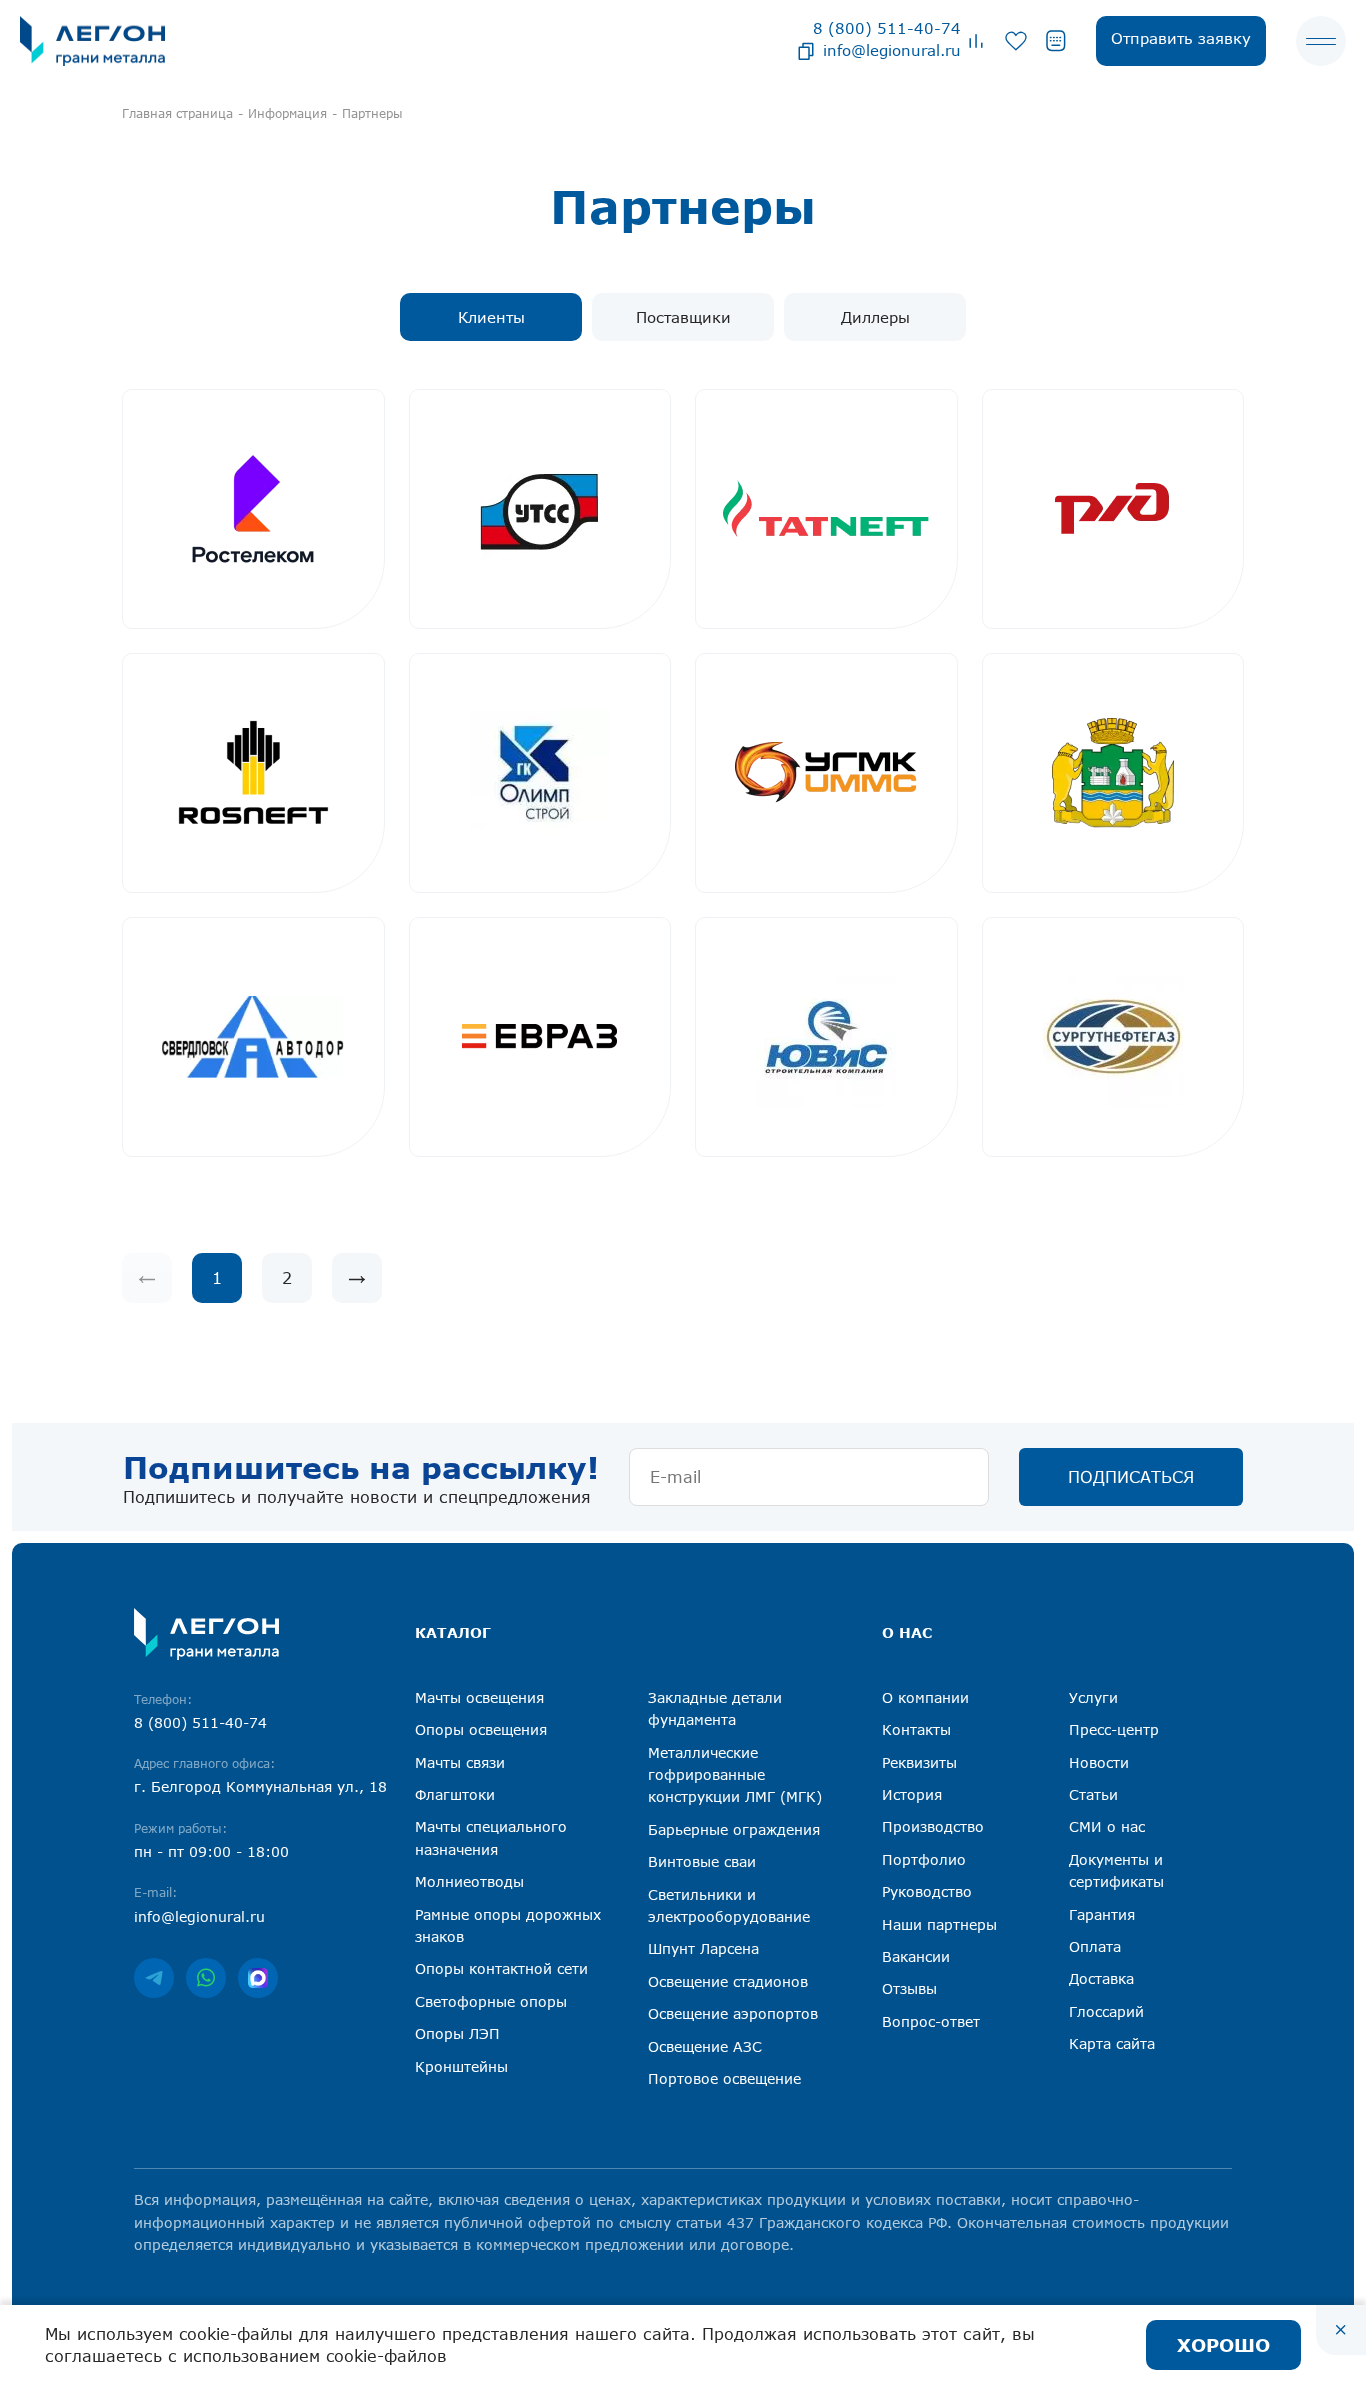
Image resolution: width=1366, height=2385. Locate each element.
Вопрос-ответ (931, 2021)
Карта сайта (1112, 2043)
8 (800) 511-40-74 (887, 28)
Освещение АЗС (705, 2046)
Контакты (916, 1729)
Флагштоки (455, 1794)
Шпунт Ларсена (703, 1948)
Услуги (1093, 1697)
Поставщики (683, 317)
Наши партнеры (939, 1924)
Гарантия (1102, 1914)
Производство (933, 1826)
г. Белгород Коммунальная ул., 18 (260, 1786)
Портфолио (924, 1859)
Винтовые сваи (702, 1861)
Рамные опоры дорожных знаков (508, 1925)
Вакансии (916, 1956)
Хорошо (1223, 2345)
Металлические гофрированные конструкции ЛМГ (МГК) (735, 1775)
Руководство (927, 1891)
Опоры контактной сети (501, 1968)
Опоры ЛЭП (457, 2033)
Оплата (1095, 1946)
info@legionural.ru (892, 50)
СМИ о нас (1107, 1826)
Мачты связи (460, 1762)
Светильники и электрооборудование (729, 1905)
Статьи (1093, 1794)
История (912, 1794)
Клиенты (491, 317)
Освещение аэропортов (733, 2013)
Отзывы (909, 1988)
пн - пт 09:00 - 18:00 (211, 1851)
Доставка (1101, 1978)
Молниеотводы (469, 1881)
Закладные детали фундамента (715, 1708)
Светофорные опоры (491, 2001)
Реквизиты (919, 1762)
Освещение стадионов (728, 1981)
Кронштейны (461, 2066)
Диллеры (875, 317)
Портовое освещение (724, 2078)
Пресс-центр (1114, 1729)
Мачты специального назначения (491, 1837)
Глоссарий (1106, 2011)
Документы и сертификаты (1116, 1870)
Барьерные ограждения (734, 1829)
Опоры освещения (481, 1729)
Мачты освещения (479, 1697)
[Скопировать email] (806, 50)
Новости (1099, 1762)
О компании (925, 1697)
